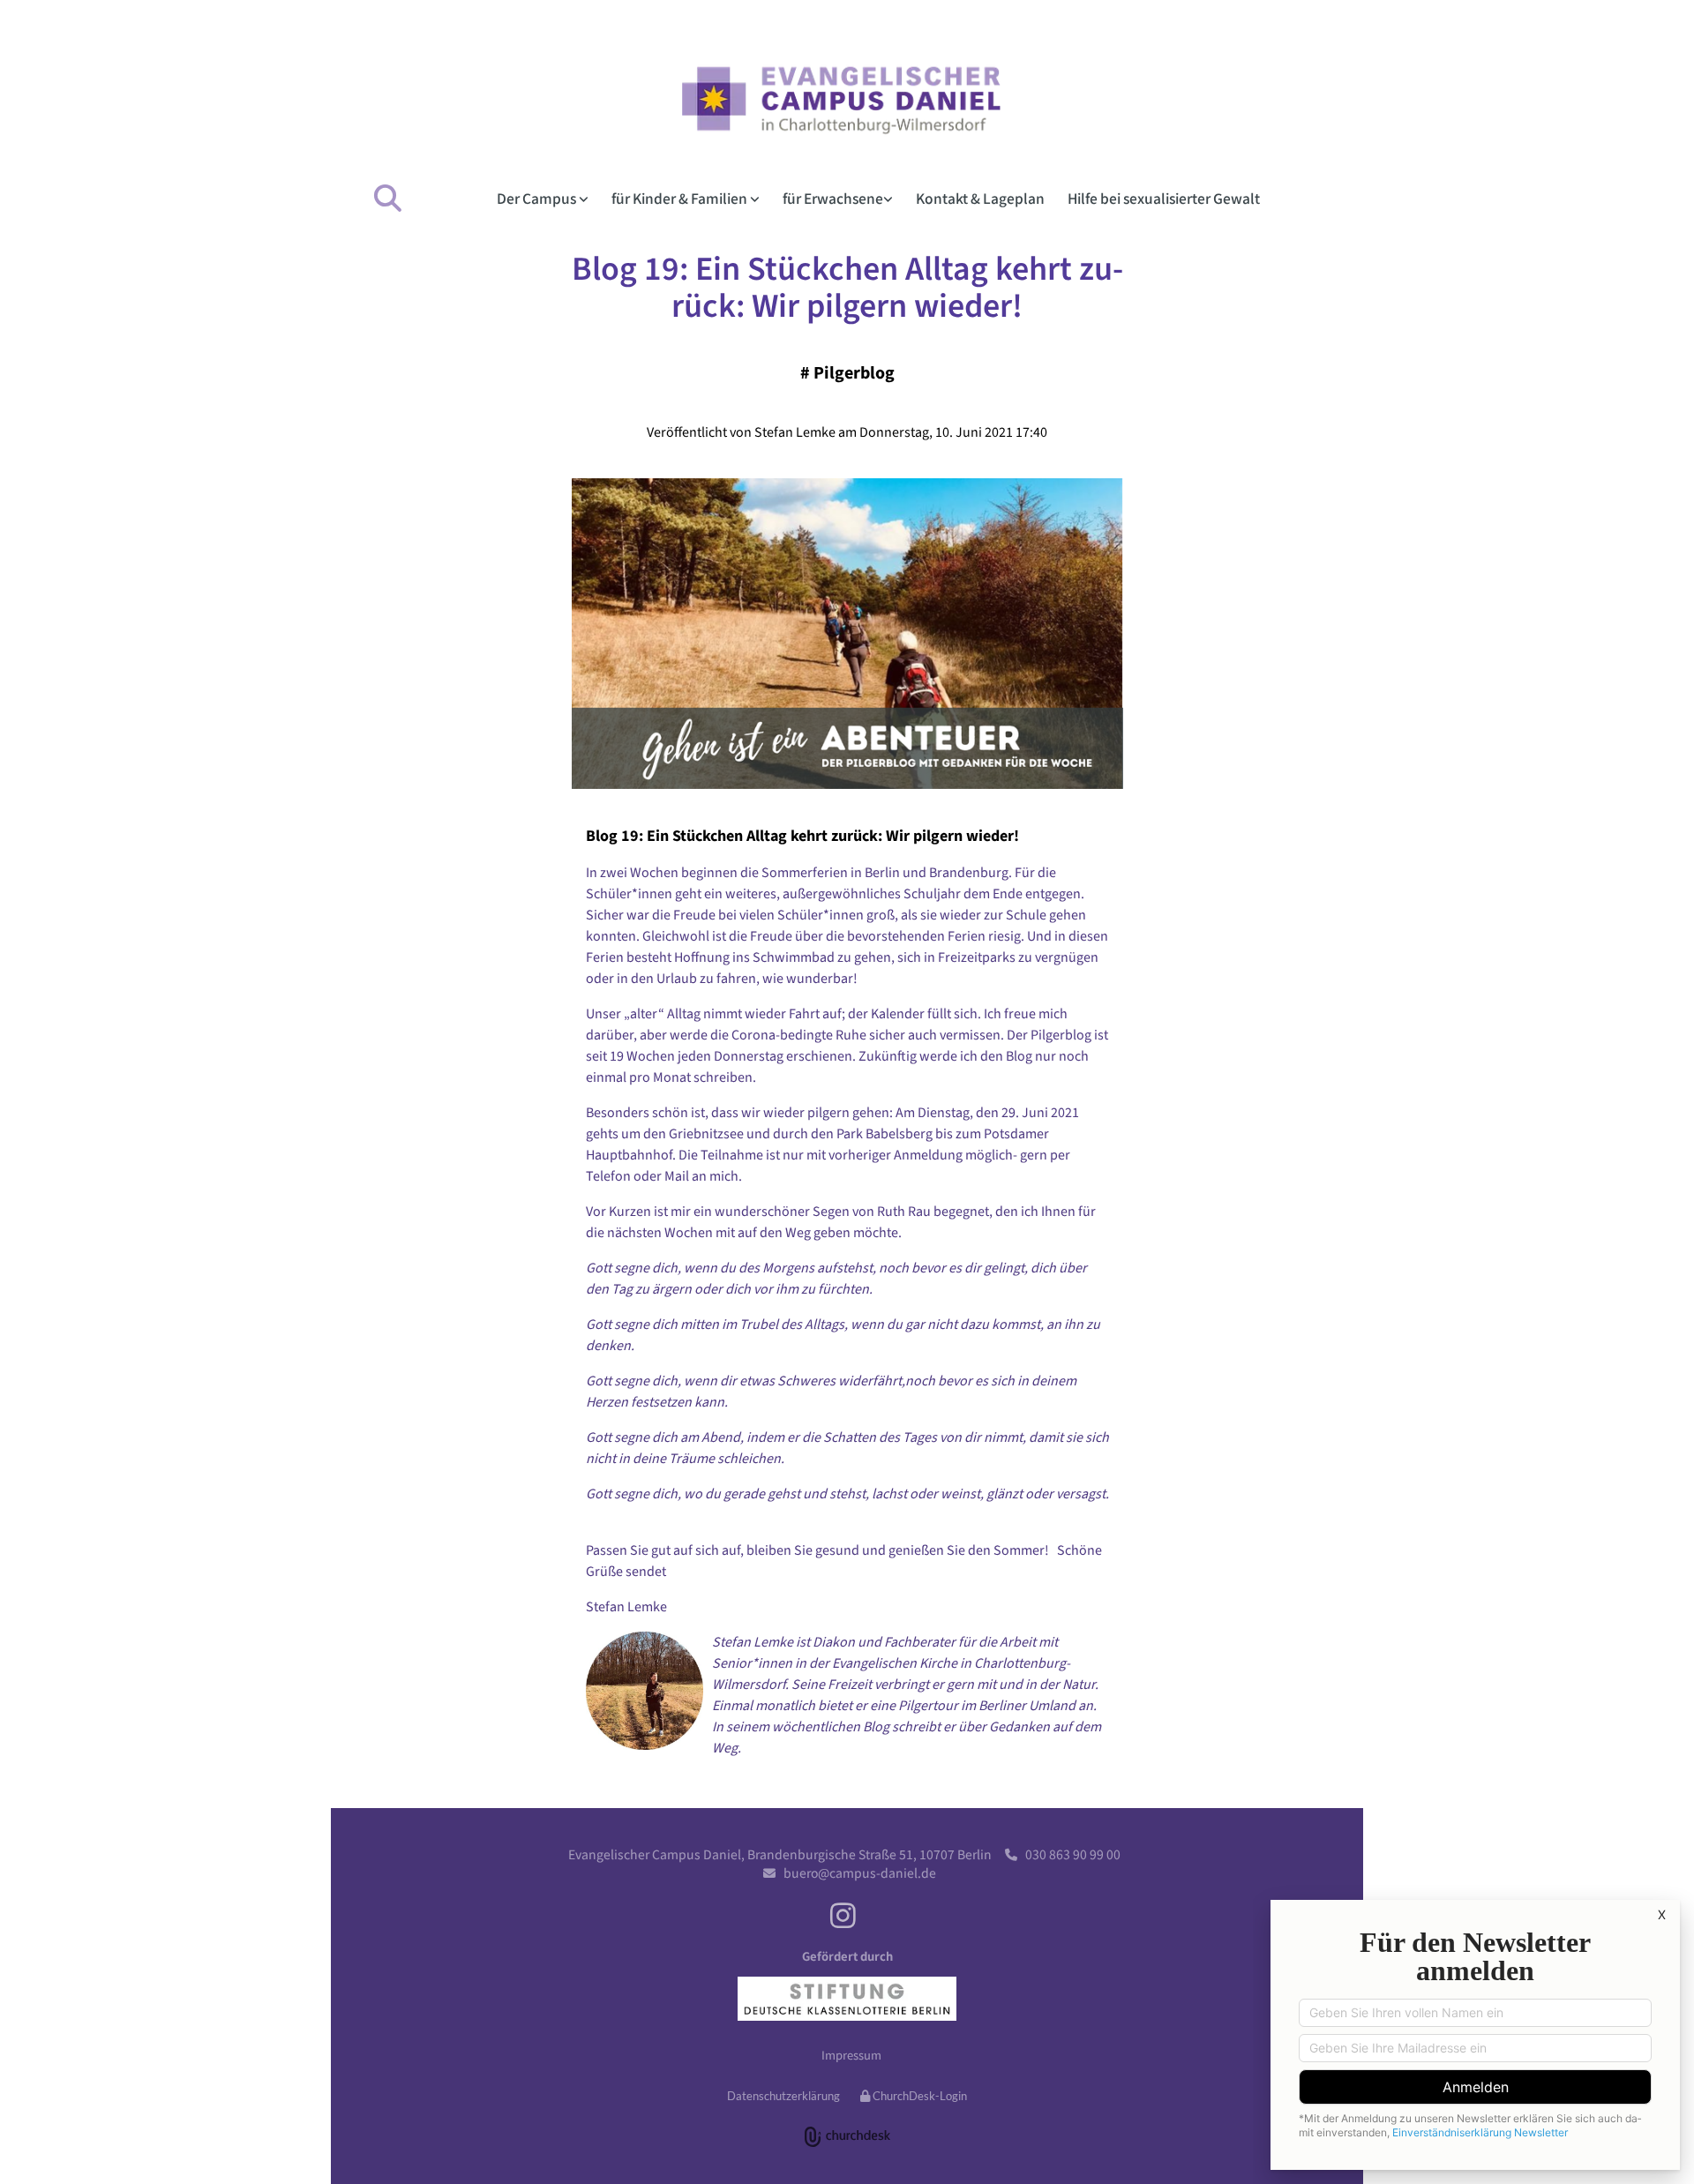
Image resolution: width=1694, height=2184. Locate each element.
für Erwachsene (833, 198)
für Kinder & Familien (681, 198)
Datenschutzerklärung (783, 2096)
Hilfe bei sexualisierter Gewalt (1164, 198)
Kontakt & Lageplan (980, 198)
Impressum (851, 2055)
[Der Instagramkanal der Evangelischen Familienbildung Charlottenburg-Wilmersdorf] (843, 1915)
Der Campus (538, 198)
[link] (547, 198)
